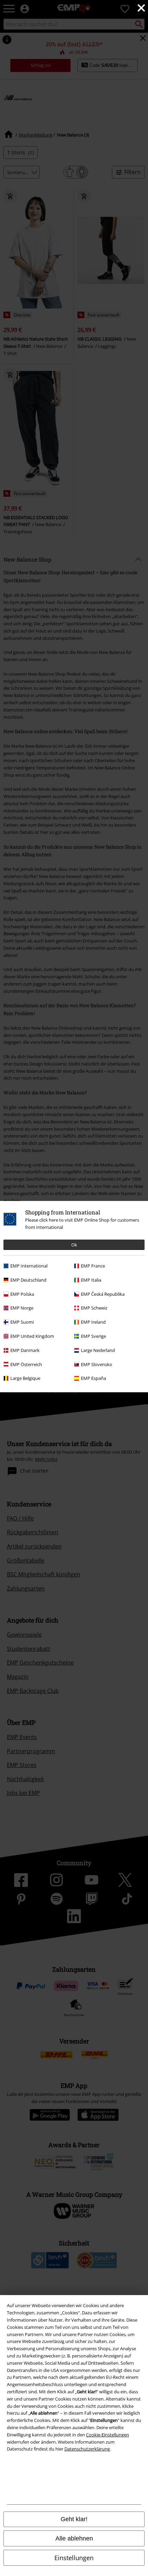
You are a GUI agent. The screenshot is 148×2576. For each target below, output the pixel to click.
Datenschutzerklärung (87, 2449)
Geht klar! (74, 2519)
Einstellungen (74, 2558)
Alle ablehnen (74, 2538)
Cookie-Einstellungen (108, 2435)
